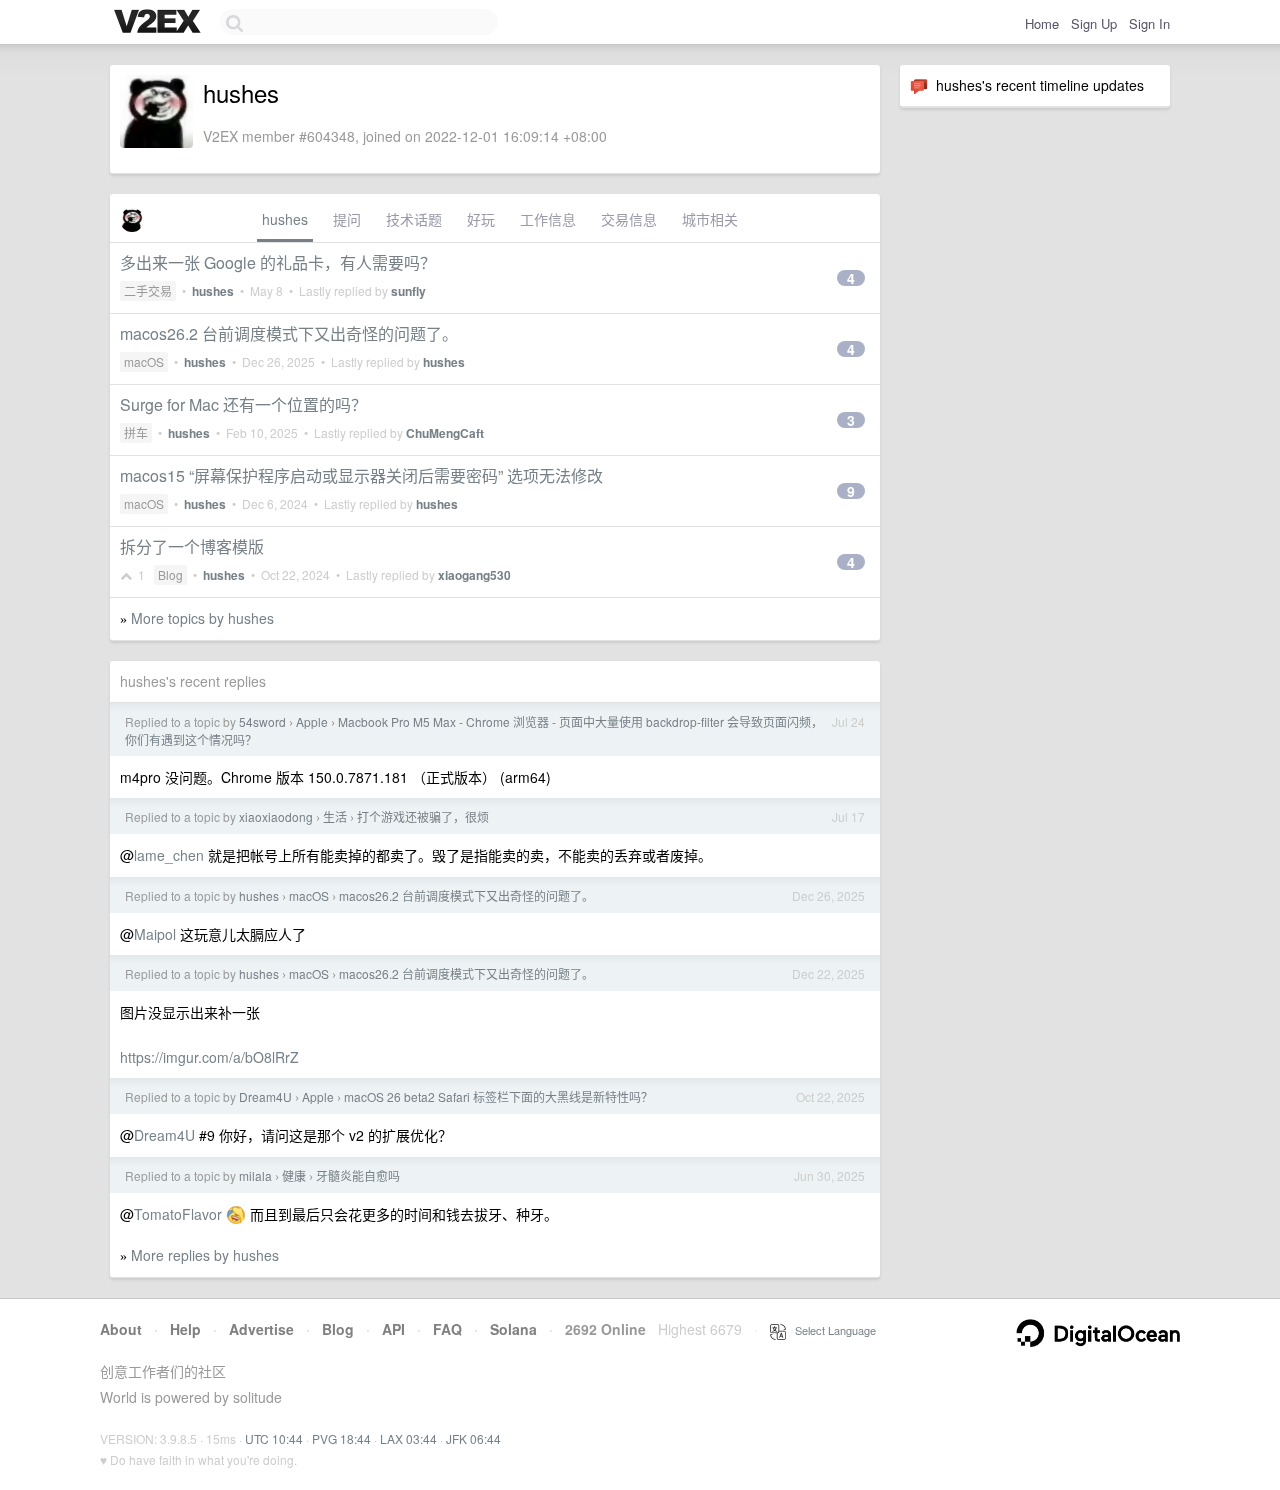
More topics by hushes (202, 618)
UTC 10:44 (274, 1438)
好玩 (481, 219)
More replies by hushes (205, 1255)
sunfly (408, 291)
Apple (312, 721)
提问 (347, 219)
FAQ (447, 1329)
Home (1042, 23)
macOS (144, 361)
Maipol (155, 934)
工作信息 (548, 219)
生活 (335, 816)
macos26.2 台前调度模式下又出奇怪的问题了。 (289, 333)
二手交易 (148, 290)
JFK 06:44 (473, 1438)
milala (255, 1175)
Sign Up (1094, 23)
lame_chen (169, 855)
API (393, 1329)
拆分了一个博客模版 (192, 546)
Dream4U (265, 1096)
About (121, 1329)
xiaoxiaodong (276, 816)
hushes (285, 219)
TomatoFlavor (178, 1214)
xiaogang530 (474, 575)
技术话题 (414, 219)
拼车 (136, 432)
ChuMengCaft (445, 433)
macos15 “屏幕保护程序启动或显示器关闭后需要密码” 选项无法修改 (361, 475)
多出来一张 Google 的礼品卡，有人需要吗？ (278, 262)
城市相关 (710, 219)
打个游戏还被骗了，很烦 (423, 816)
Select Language (831, 1330)
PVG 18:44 (341, 1438)
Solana (513, 1329)
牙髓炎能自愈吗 (358, 1175)
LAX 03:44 (408, 1438)
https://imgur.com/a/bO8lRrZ (209, 1057)
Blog (170, 574)
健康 (294, 1175)
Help (185, 1329)
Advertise (261, 1329)
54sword (262, 721)
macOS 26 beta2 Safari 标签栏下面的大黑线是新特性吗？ (498, 1096)
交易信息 (629, 219)
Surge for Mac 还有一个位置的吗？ (243, 404)
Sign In (1149, 23)
